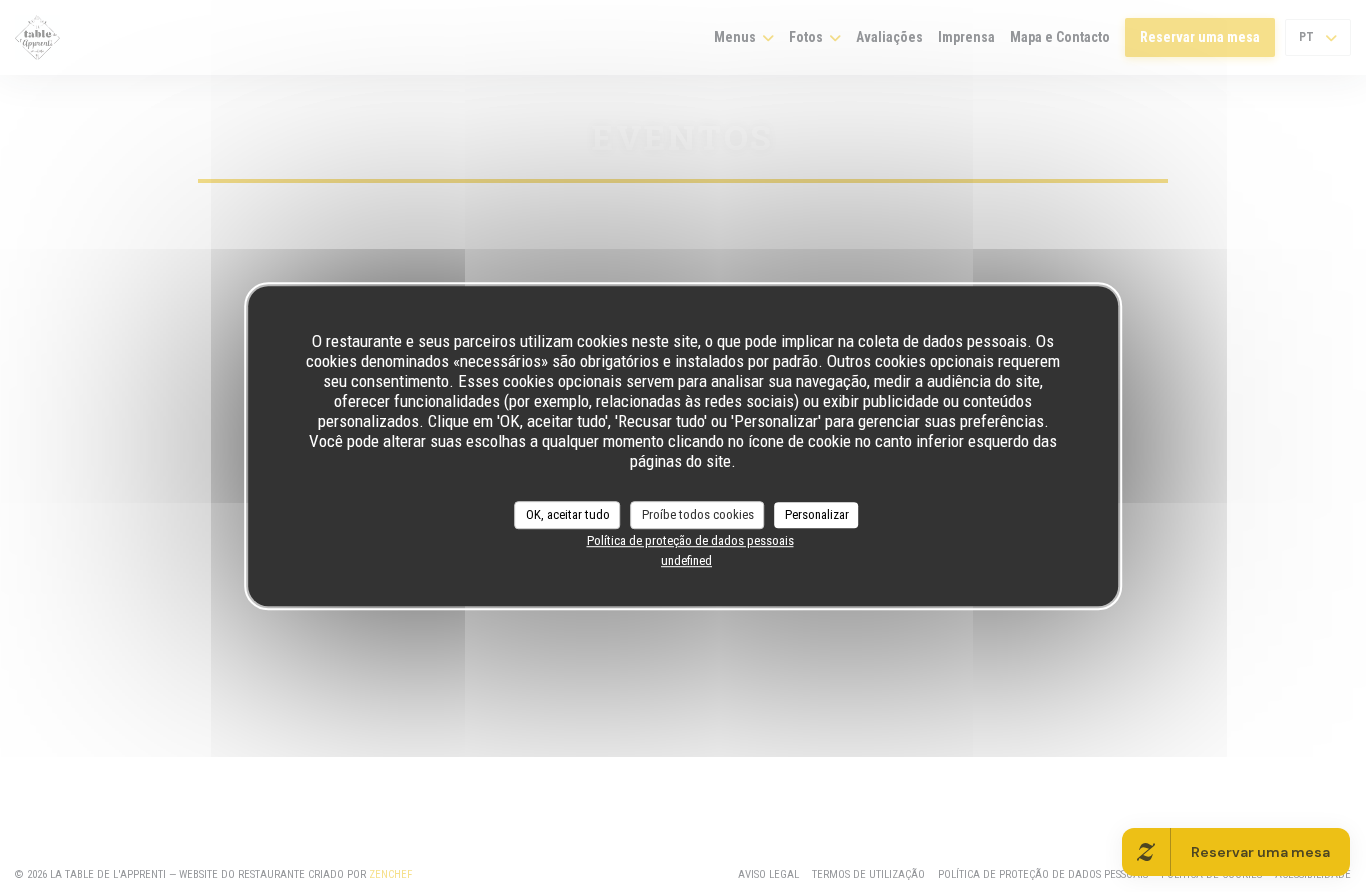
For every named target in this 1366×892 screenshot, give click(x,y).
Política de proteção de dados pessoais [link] (690, 540)
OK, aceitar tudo (568, 514)
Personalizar (817, 514)
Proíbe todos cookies (698, 514)
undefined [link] (686, 560)
